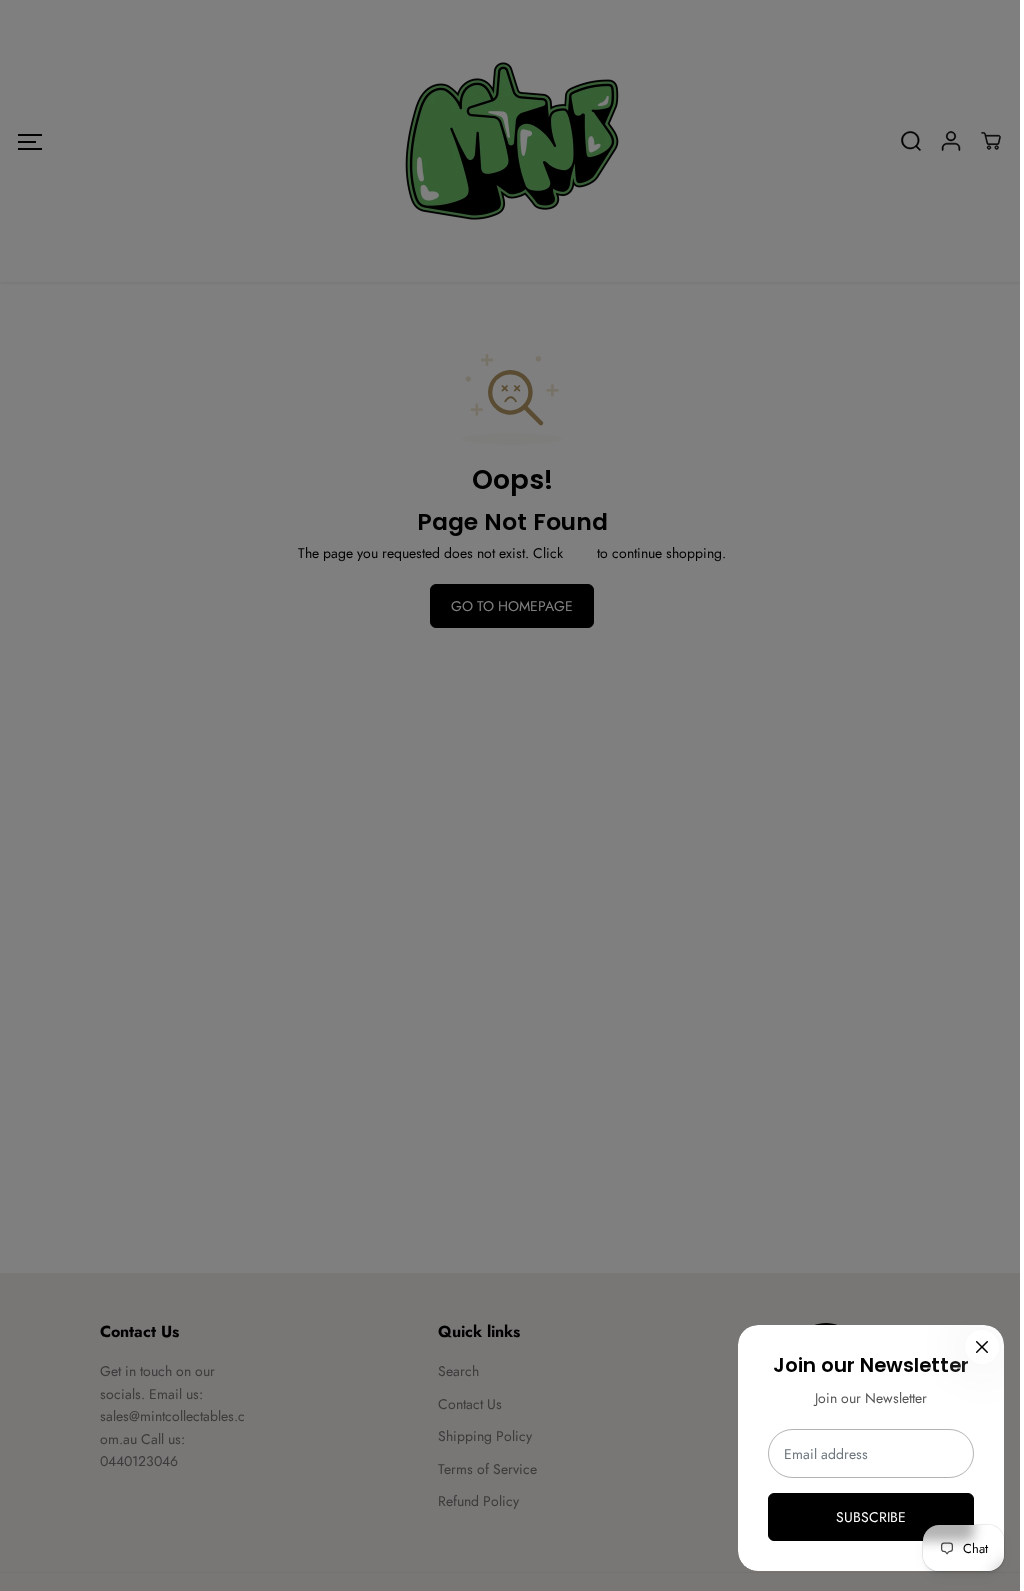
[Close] (982, 1347)
